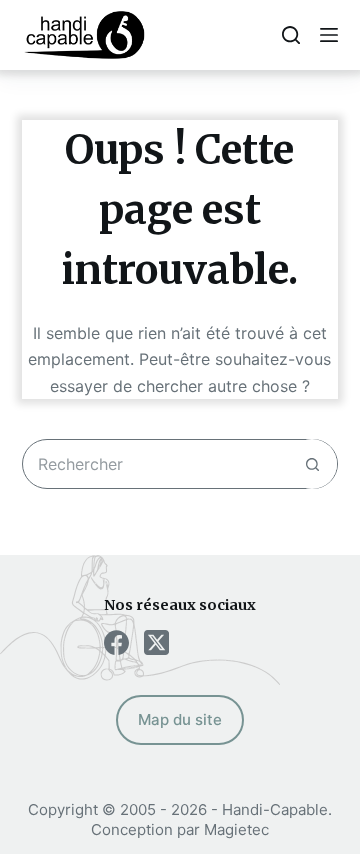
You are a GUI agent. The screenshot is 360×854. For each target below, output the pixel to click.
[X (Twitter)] (156, 642)
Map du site (180, 719)
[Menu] (329, 35)
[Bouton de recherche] (312, 464)
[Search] (291, 35)
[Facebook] (116, 642)
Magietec (236, 829)
